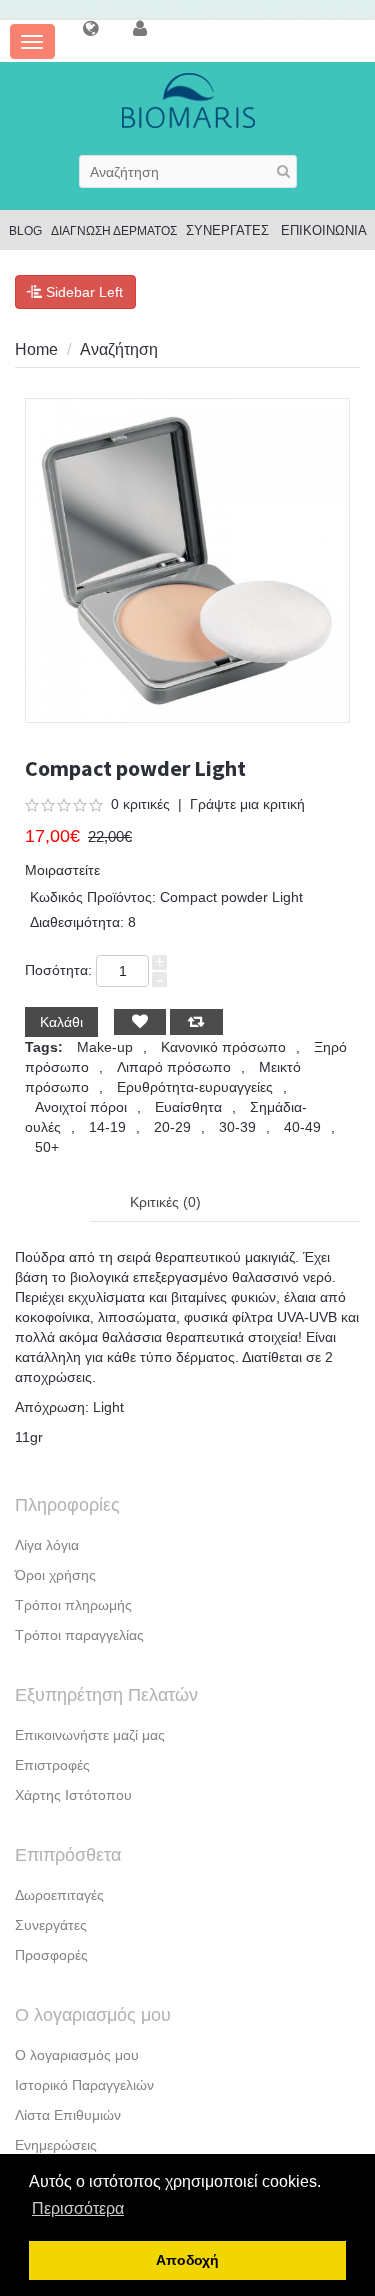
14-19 (107, 1127)
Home (36, 349)
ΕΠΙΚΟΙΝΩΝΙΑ (324, 230)
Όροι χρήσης (55, 1575)
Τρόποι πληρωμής (73, 1605)
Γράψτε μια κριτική (247, 804)
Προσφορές (51, 1955)
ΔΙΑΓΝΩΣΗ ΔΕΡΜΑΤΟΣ (114, 231)
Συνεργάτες (51, 1925)
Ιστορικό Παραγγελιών (84, 2085)
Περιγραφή (52, 1202)
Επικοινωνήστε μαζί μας (90, 1735)
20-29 (172, 1127)
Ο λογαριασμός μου (77, 2055)
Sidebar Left (82, 292)
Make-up (105, 1047)
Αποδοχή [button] (187, 2260)
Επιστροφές (52, 1765)
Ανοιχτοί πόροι (81, 1107)
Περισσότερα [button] (78, 2208)
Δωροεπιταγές (59, 1895)
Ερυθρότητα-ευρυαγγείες (195, 1087)
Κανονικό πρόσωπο (223, 1047)
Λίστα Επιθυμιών (68, 2115)
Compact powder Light (260, 349)
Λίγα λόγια (47, 1545)
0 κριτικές (140, 804)
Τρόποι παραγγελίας (79, 1635)
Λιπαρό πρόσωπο (174, 1067)
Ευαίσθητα (188, 1107)
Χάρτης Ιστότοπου (73, 1795)
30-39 (237, 1127)
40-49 (302, 1127)
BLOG (25, 231)
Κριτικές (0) (165, 1202)
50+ (47, 1147)
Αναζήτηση (119, 349)
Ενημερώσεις (56, 2145)
